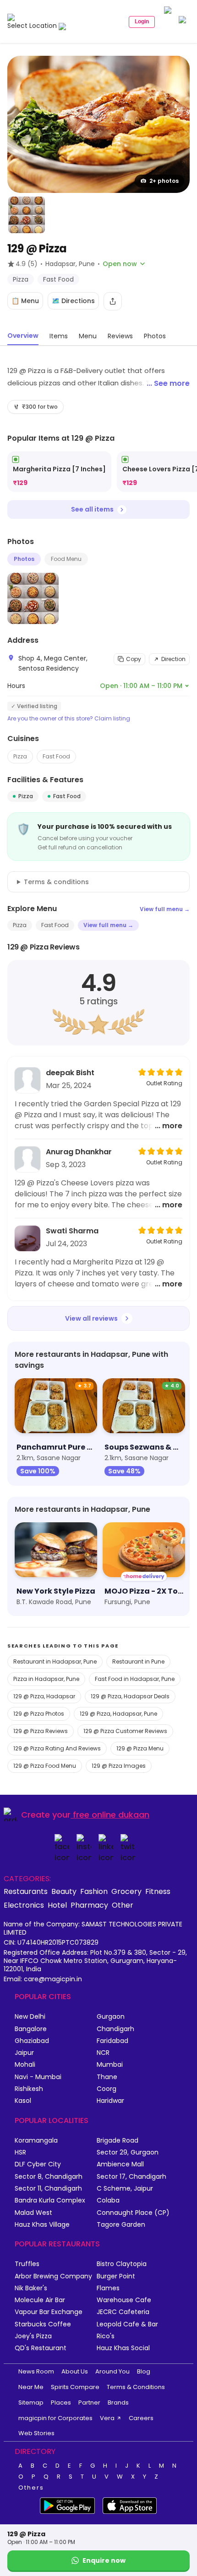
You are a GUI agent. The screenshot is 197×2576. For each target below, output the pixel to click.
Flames (108, 2288)
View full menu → (165, 909)
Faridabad (112, 2041)
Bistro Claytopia (122, 2264)
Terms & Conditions (136, 2387)
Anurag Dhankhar (79, 1152)
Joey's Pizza (33, 2336)
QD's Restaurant (41, 2348)
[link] (59, 472)
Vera (107, 2418)
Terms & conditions (56, 882)
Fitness (158, 1891)
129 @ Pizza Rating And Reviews (57, 1748)
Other (123, 1905)
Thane (107, 2077)
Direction (173, 659)
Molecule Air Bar (40, 2300)
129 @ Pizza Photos (39, 1714)
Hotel (57, 1905)
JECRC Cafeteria (123, 2312)
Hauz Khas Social (123, 2348)
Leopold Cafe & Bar (127, 2324)
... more (169, 1126)
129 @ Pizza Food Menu (45, 1766)
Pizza (20, 756)
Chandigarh (115, 2029)
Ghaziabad (32, 2041)
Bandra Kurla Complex (50, 2200)
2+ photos (164, 181)
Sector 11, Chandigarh (48, 2189)
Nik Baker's (31, 2288)
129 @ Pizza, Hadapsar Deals (130, 1696)
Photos (24, 559)
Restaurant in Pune (138, 1661)
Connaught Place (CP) (133, 2213)
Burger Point (116, 2276)
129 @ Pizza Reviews (41, 1731)
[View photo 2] (27, 215)
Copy (134, 659)
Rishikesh (29, 2089)
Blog (144, 2371)
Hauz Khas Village (42, 2225)
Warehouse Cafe (124, 2300)
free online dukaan (111, 1815)
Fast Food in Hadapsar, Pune (135, 1679)
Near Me (31, 2387)
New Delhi (30, 2017)
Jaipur (24, 2053)
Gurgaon (111, 2017)
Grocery (126, 1891)
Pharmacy (89, 1905)
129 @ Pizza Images (119, 1766)
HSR (20, 2152)
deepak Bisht (70, 1073)
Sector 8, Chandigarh (49, 2177)
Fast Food (56, 756)
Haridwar (110, 2101)
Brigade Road (118, 2141)
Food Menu (66, 559)
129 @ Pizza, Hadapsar (44, 1696)
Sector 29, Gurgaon (128, 2152)
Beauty (64, 1891)
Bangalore (31, 2029)
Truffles (27, 2264)
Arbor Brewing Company (53, 2276)
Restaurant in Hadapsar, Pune (55, 1661)
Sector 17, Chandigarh (131, 2177)
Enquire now (104, 2560)
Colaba (108, 2200)
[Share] (113, 301)
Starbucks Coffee (43, 2324)
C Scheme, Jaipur (125, 2189)
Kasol (23, 2101)
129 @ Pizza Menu (140, 1748)
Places (61, 2403)
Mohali (25, 2065)
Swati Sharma (72, 1231)
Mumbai (110, 2065)
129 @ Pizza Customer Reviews (125, 1731)
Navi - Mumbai (38, 2077)
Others (31, 2488)
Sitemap (31, 2403)
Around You (112, 2371)
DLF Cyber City (38, 2164)
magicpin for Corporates (55, 2418)
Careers (141, 2418)
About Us (75, 2371)
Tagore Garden (121, 2225)
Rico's (106, 2336)
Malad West (33, 2213)
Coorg (107, 2089)
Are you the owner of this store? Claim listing (69, 719)
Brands (118, 2403)
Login (142, 21)
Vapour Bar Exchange (49, 2312)
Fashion (94, 1891)
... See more (168, 383)
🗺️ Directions (73, 301)
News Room (36, 2371)
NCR (103, 2053)
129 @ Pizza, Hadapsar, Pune (118, 1714)
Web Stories (36, 2433)
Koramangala (36, 2141)
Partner (89, 2403)
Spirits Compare (75, 2387)
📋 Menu (25, 301)
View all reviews (91, 1318)
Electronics (24, 1905)
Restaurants (26, 1891)
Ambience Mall (120, 2164)
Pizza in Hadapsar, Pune (46, 1679)
